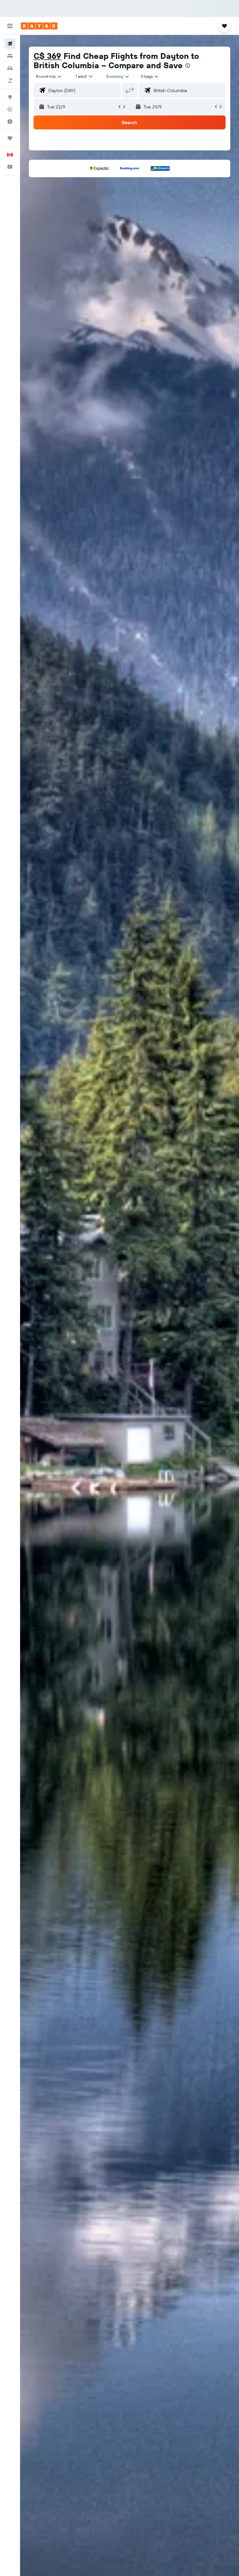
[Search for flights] (10, 44)
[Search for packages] (10, 80)
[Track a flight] (10, 109)
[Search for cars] (10, 68)
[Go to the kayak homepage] (39, 26)
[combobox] (118, 76)
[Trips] (10, 138)
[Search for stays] (10, 56)
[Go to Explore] (10, 97)
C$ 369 (47, 56)
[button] (10, 26)
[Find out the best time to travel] (10, 122)
